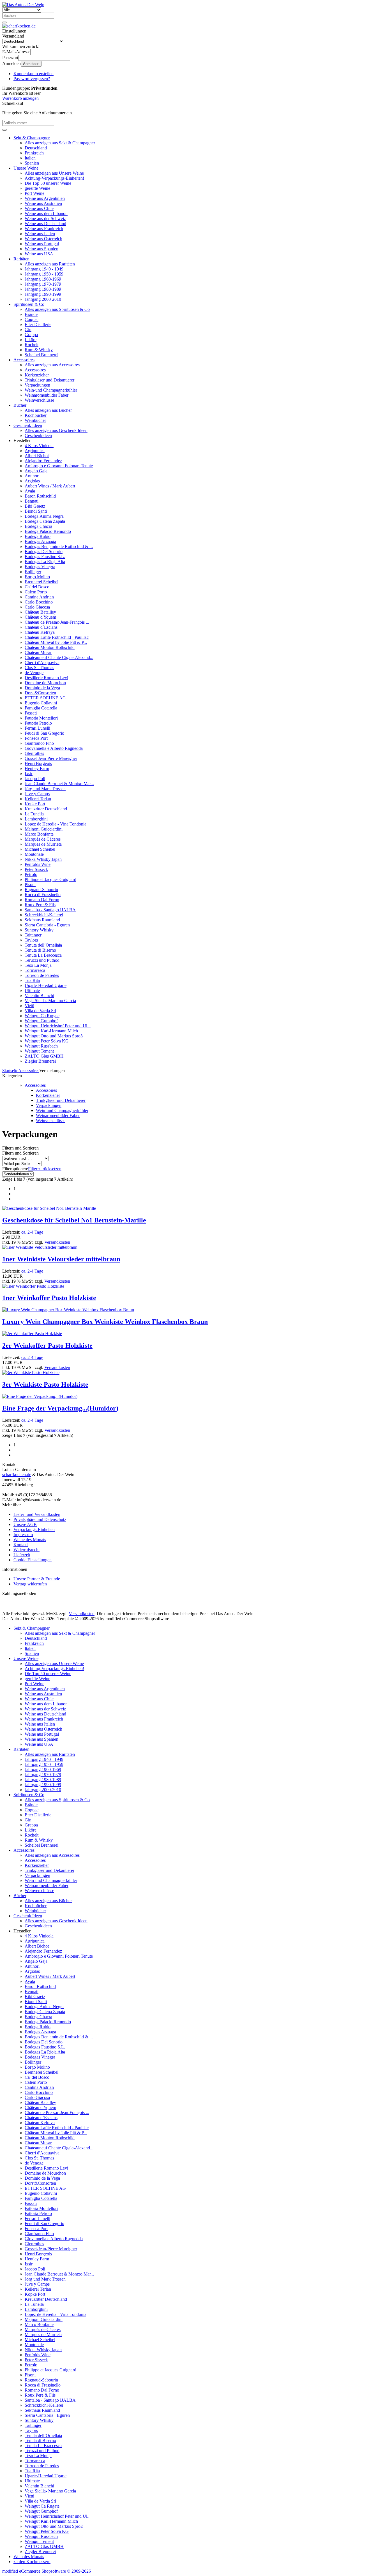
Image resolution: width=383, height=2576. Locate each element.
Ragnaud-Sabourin (41, 890)
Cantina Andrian (39, 597)
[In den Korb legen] (4, 130)
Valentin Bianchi (39, 996)
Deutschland (36, 148)
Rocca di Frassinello (43, 895)
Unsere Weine (26, 168)
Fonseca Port (36, 738)
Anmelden (31, 64)
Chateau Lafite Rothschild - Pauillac (57, 637)
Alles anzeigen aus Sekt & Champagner (60, 143)
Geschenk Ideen (28, 425)
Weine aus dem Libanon (46, 213)
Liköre (31, 340)
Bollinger (33, 572)
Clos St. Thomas (39, 668)
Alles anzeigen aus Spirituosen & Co (57, 309)
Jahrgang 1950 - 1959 (44, 274)
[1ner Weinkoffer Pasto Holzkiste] (33, 1286)
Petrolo (31, 874)
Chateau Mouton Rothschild (50, 647)
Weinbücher (35, 420)
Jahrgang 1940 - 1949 (44, 269)
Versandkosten (57, 1242)
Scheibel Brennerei (41, 355)
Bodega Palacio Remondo (48, 531)
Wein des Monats (29, 2557)
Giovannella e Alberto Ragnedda (54, 748)
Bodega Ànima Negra (44, 516)
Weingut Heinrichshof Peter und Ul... (58, 1026)
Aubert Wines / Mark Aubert (50, 486)
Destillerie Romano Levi (46, 678)
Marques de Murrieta (43, 844)
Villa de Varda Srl (40, 1011)
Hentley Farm (37, 768)
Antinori (32, 476)
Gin (28, 329)
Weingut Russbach (41, 1046)
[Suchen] (4, 22)
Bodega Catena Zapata (45, 521)
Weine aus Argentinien (45, 198)
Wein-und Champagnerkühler (51, 390)
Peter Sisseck (36, 869)
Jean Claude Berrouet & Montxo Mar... (59, 784)
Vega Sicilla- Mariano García (50, 1001)
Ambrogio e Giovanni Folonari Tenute (59, 466)
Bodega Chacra (38, 526)
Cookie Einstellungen (33, 1560)
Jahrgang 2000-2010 (43, 299)
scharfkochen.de (17, 1475)
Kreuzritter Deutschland (46, 809)
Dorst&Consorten (40, 693)
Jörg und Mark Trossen (45, 789)
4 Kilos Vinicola (39, 446)
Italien (30, 158)
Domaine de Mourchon (45, 683)
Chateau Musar (38, 652)
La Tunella (34, 814)
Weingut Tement (39, 1051)
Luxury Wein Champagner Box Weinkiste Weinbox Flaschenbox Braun (105, 1322)
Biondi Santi (36, 511)
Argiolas (32, 481)
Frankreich (34, 153)
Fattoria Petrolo (38, 723)
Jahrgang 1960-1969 (43, 279)
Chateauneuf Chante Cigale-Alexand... (59, 657)
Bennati (32, 501)
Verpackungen (37, 385)
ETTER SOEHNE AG (45, 698)
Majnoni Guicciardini (44, 829)
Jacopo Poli (35, 779)
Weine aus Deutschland (45, 224)
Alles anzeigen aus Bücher (48, 410)
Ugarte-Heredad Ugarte (46, 985)
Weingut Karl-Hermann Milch (51, 1031)
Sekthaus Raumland (42, 920)
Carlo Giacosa (37, 607)
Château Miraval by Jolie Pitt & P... (56, 642)
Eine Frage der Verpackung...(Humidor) (60, 1408)
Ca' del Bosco (37, 587)
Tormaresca (35, 970)
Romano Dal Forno (42, 900)
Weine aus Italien (40, 234)
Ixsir (29, 774)
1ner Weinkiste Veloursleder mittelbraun (61, 1259)
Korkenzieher (37, 375)
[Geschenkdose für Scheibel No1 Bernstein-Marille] (49, 1208)
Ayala (30, 491)
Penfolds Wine (38, 864)
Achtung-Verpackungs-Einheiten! (54, 178)
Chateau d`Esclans (41, 627)
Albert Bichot (37, 456)
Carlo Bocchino (39, 602)
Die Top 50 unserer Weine (48, 183)
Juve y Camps (37, 794)
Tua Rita (32, 980)
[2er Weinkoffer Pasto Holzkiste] (32, 1334)
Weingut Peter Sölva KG (47, 1041)
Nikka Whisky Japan (43, 859)
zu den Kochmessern (32, 2562)
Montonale (34, 854)
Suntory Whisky (39, 930)
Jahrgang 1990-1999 (43, 294)
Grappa (31, 335)
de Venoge (34, 673)
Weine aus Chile (39, 208)
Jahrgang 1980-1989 (43, 289)
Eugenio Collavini (41, 703)
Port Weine (34, 193)
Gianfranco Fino (39, 743)
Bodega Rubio (38, 536)
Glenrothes (34, 753)
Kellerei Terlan (38, 799)
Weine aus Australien (43, 203)
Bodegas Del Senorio (44, 551)
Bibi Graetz (35, 506)
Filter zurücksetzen (45, 1169)
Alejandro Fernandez (43, 461)
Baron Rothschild (40, 496)
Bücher (20, 405)
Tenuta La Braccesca (43, 955)
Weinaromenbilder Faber (47, 395)
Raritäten (21, 259)
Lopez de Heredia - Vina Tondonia (56, 824)
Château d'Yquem (40, 617)
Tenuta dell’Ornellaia (43, 945)
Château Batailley (40, 612)
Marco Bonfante (39, 834)
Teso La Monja (38, 965)
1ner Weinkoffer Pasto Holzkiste (49, 1298)
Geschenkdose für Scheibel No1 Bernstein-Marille (74, 1220)
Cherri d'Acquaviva (42, 663)
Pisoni (30, 885)
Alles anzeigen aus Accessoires (52, 365)
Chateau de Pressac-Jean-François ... (57, 622)
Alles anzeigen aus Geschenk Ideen (56, 430)
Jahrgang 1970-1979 (43, 284)
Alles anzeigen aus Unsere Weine (54, 173)
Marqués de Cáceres (43, 839)
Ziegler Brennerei (40, 1061)
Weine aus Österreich (43, 239)
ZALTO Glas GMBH (44, 1056)
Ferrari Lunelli (37, 728)
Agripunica (35, 451)
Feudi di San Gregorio (44, 733)
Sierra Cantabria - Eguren (47, 925)
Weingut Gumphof (41, 1021)
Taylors (31, 940)
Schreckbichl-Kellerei (44, 915)
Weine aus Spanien (41, 249)
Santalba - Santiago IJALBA (50, 910)
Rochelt (32, 345)
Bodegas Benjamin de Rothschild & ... (59, 546)
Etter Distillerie (38, 324)
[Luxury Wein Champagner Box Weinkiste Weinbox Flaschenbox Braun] (68, 1310)
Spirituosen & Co (29, 304)
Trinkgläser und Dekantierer (49, 380)
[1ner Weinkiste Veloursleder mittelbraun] (40, 1247)
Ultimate (32, 990)
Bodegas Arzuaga (40, 541)
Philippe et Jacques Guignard (50, 879)
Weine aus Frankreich (44, 229)
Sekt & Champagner (32, 138)
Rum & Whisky (39, 350)
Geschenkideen (38, 435)
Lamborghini (36, 819)
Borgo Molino (37, 577)
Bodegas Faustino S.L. (45, 557)
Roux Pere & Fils (40, 905)
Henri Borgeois (38, 763)
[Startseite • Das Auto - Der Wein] (23, 5)
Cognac (32, 319)
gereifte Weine (37, 188)
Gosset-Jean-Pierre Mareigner (51, 758)
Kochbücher (36, 415)
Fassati (31, 713)
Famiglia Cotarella (41, 708)
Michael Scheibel (40, 849)
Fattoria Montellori (41, 718)
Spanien (32, 163)
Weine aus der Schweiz (45, 218)
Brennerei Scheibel (41, 582)
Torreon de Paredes (42, 975)
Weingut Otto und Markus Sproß (54, 1036)
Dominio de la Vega (42, 688)
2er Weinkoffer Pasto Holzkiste (47, 1345)
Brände (31, 314)
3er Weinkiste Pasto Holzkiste (45, 1384)
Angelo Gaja (36, 471)
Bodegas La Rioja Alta (45, 562)
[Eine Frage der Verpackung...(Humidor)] (40, 1396)
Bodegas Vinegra (40, 567)
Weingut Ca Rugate (42, 1016)
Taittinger (33, 935)
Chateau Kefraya (40, 632)
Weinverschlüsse (39, 400)
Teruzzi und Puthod (42, 960)
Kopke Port (35, 804)
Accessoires (24, 360)
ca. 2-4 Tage (32, 1232)
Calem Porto (36, 592)
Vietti (29, 1006)
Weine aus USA (39, 254)
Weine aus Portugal (42, 244)
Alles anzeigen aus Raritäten (50, 264)
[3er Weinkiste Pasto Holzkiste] (31, 1373)
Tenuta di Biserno (40, 950)
